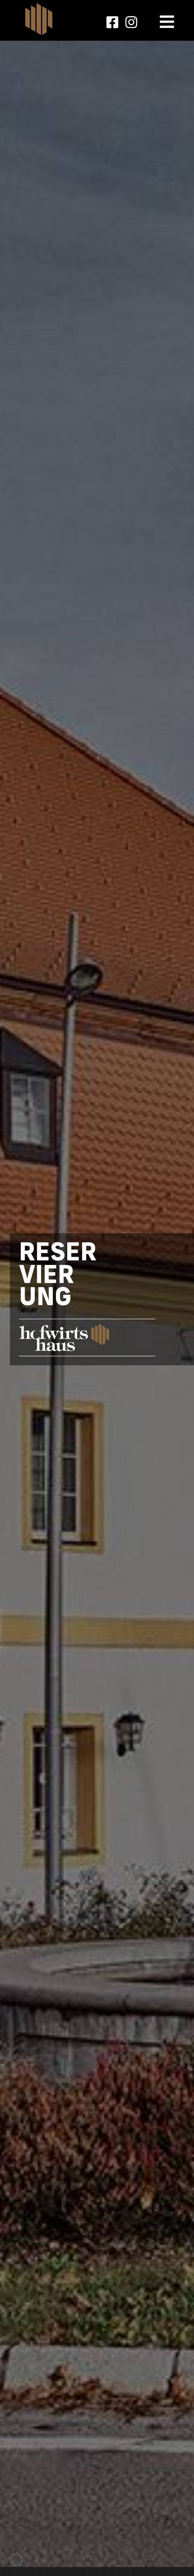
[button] (16, 2560)
